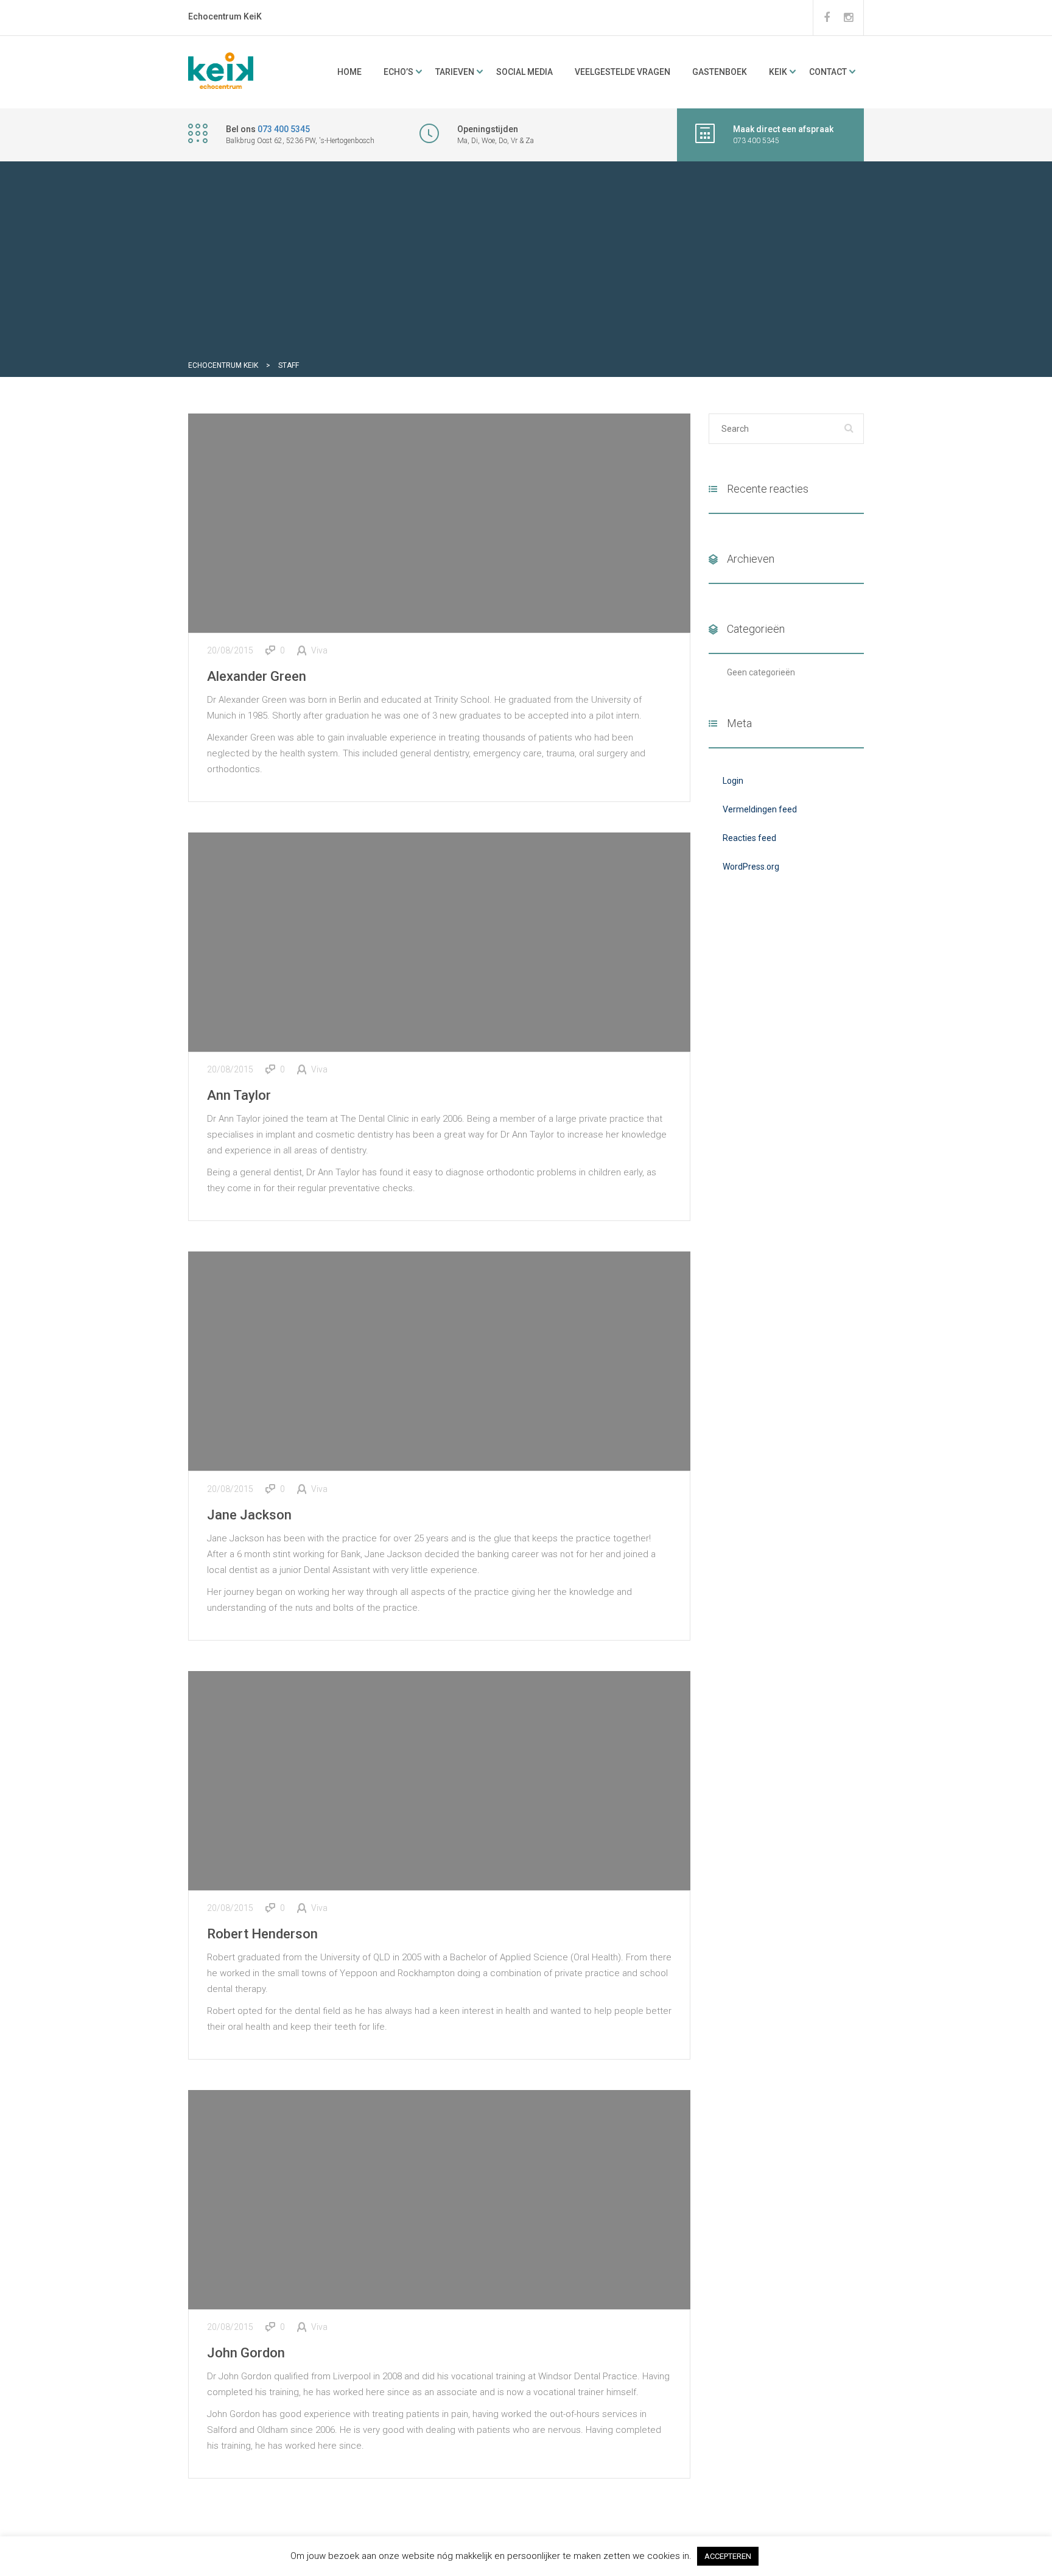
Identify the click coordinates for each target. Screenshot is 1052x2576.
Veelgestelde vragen (622, 72)
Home (349, 72)
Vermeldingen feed (760, 809)
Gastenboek (720, 72)
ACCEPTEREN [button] (728, 2556)
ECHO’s (398, 72)
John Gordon (246, 2353)
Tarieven (455, 72)
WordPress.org (751, 867)
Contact (828, 72)
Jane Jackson (249, 1515)
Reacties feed (749, 838)
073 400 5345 (284, 129)
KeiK (778, 72)
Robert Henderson (262, 1934)
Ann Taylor (239, 1095)
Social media (524, 72)
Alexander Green (257, 676)
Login (733, 781)
